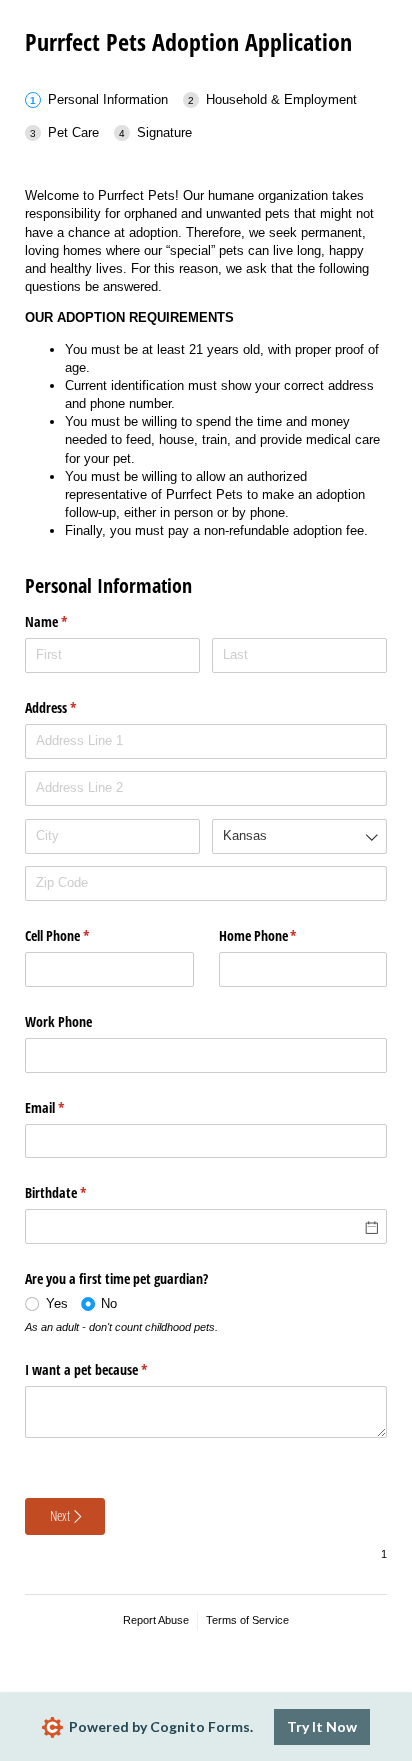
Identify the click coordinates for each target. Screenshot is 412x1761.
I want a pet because (109, 1369)
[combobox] (299, 836)
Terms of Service (247, 1620)
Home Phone (281, 935)
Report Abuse (156, 1620)
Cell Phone (80, 935)
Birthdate (79, 1192)
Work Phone (58, 1021)
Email (68, 1107)
